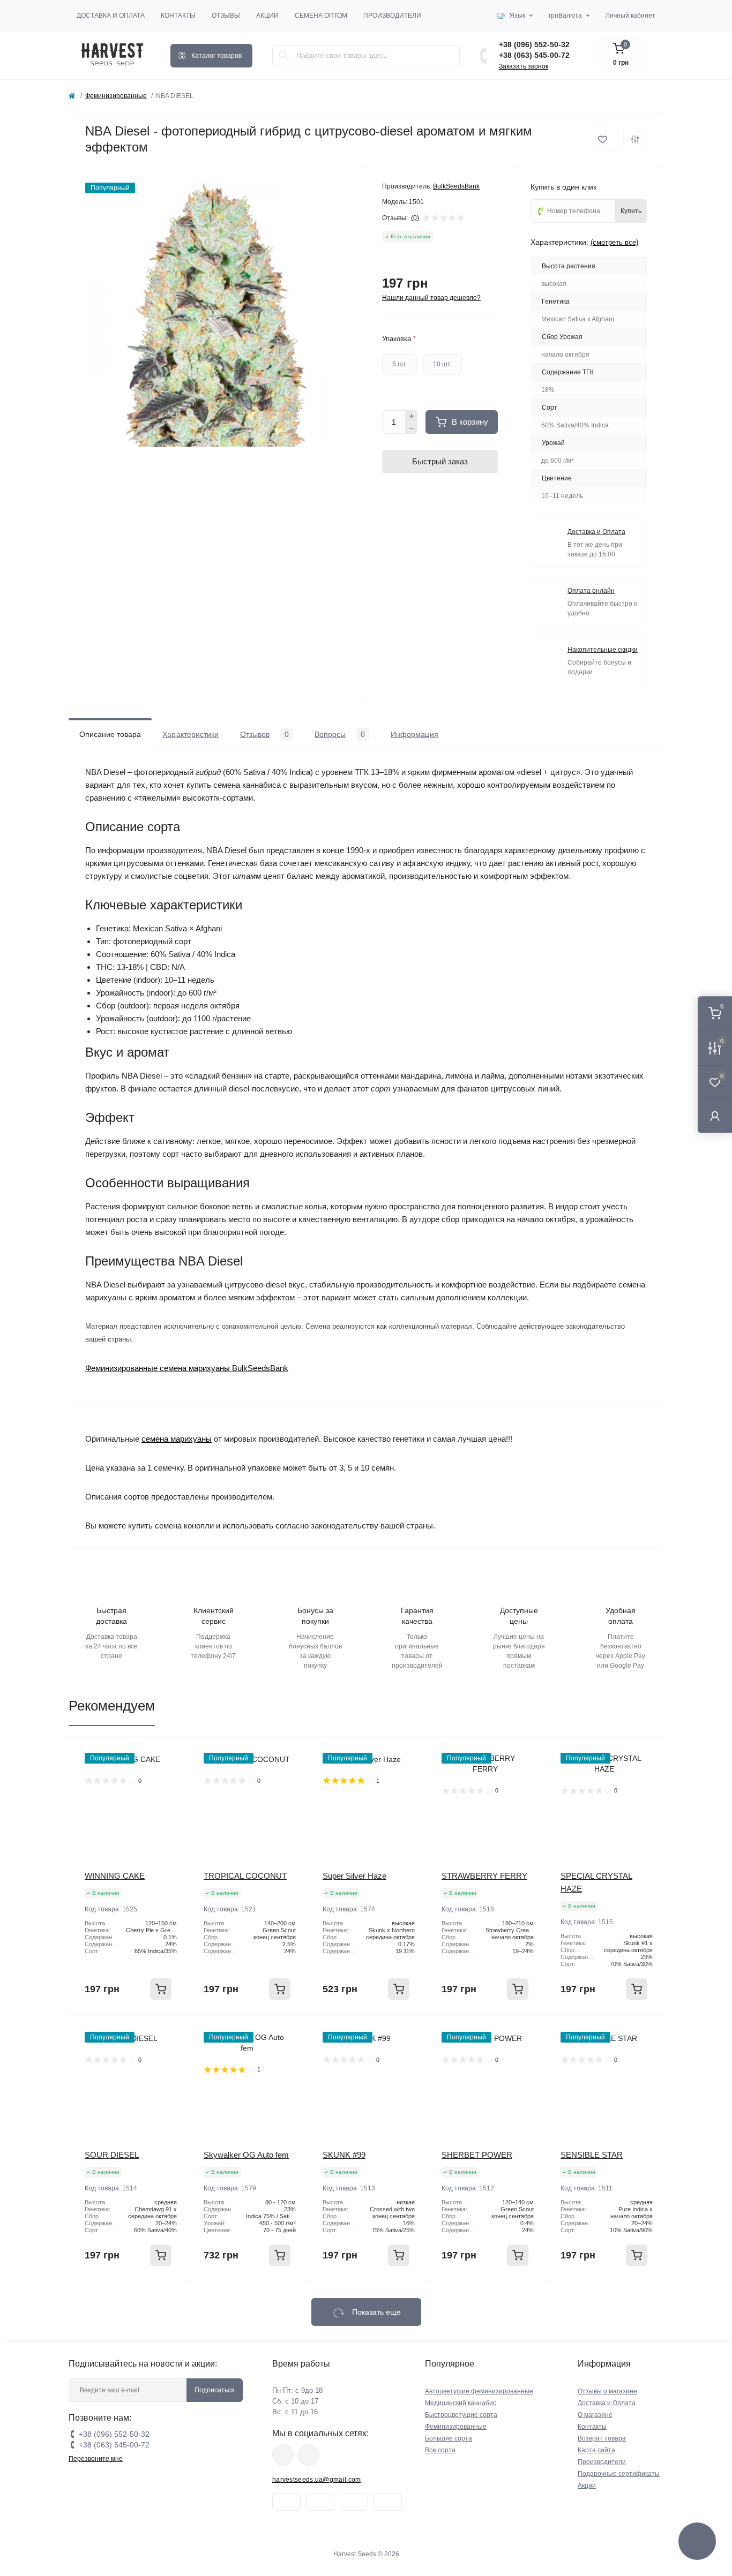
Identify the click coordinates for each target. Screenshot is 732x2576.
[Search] (284, 56)
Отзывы (226, 16)
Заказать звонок (524, 66)
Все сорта (440, 2450)
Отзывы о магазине (607, 2391)
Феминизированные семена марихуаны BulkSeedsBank (187, 1368)
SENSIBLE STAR (592, 2155)
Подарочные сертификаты (619, 2474)
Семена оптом (321, 16)
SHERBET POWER (477, 2155)
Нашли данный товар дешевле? (431, 298)
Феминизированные (116, 96)
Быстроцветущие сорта (461, 2415)
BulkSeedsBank (456, 186)
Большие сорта (449, 2438)
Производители (392, 16)
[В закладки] (603, 140)
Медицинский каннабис (461, 2403)
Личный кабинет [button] (630, 16)
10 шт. (442, 364)
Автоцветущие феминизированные (479, 2391)
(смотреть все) (614, 242)
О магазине (595, 2415)
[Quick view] (171, 1753)
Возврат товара (602, 2438)
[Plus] (412, 416)
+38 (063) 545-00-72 (534, 55)
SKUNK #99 (344, 2155)
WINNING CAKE (115, 1876)
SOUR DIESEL (112, 2155)
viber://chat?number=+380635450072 (309, 2455)
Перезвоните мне (96, 2459)
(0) (415, 218)
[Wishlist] (171, 1773)
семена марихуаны (177, 1439)
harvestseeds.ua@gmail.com (317, 2480)
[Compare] (171, 1794)
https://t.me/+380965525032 (283, 2455)
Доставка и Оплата (111, 16)
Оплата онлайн (591, 591)
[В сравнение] (635, 139)
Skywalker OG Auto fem (246, 2155)
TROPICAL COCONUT (245, 1876)
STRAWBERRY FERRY (484, 1876)
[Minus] (412, 428)
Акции (267, 16)
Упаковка (399, 339)
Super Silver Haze (354, 1876)
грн (565, 16)
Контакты (178, 16)
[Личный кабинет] (715, 1116)
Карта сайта (596, 2450)
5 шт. (400, 364)
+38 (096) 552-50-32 (534, 44)
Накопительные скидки (603, 650)
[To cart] (161, 1989)
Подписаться (215, 2390)
